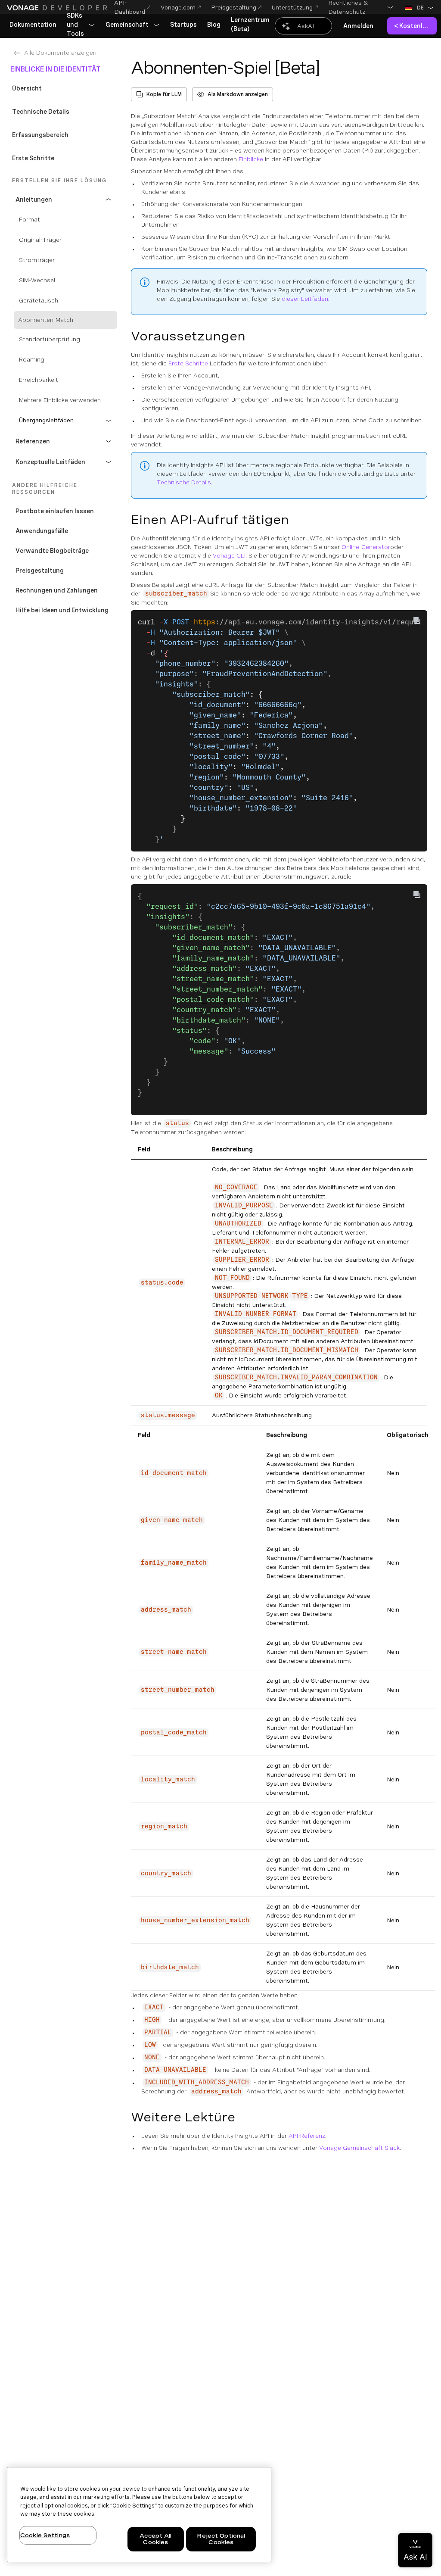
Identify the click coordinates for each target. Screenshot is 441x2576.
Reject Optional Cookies (221, 2539)
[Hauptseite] (57, 8)
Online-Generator (366, 547)
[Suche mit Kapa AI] (303, 26)
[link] (33, 25)
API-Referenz (307, 2136)
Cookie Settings (45, 2535)
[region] (139, 2515)
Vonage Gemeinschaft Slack (359, 2148)
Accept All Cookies (155, 2539)
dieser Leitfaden (305, 299)
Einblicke (251, 159)
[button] (361, 7)
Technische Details (184, 482)
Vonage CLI (229, 555)
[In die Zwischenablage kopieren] (417, 621)
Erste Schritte (188, 363)
